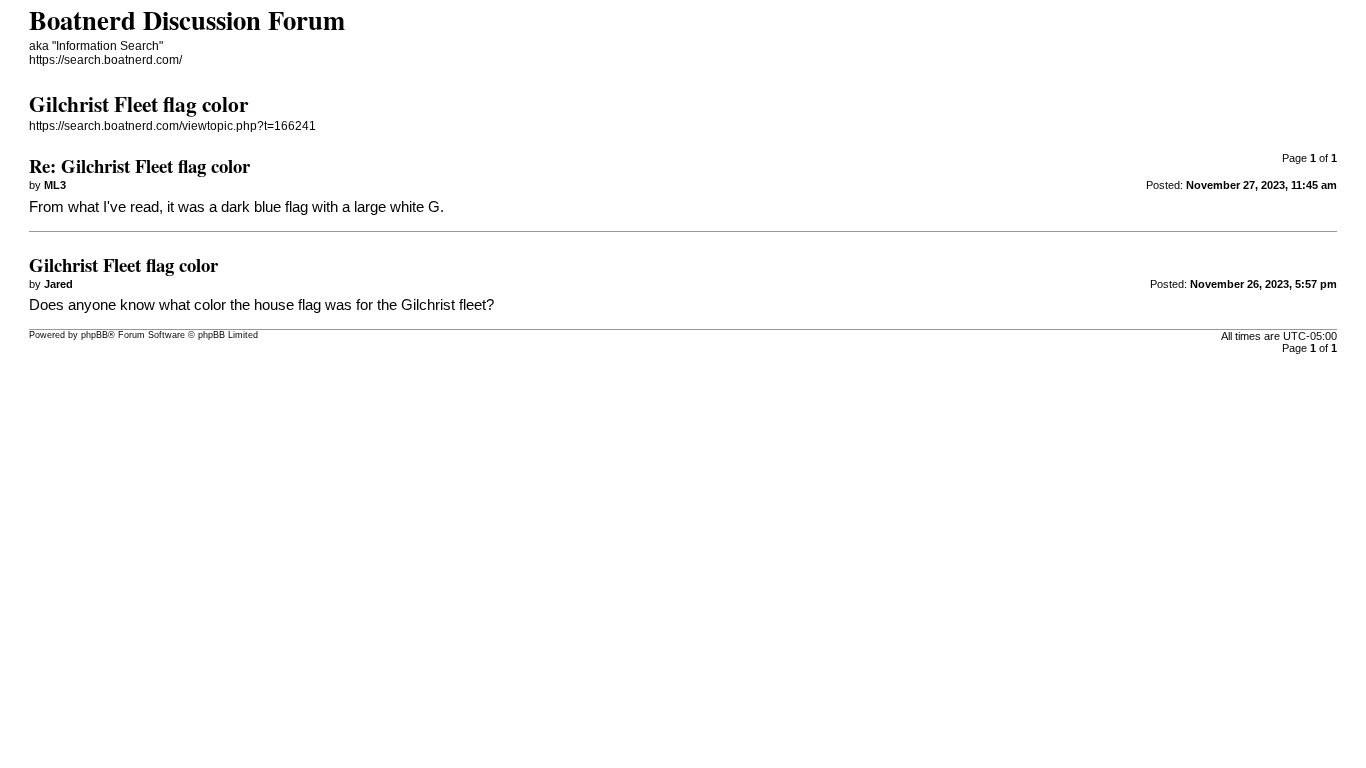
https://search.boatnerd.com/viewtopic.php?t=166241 (172, 126)
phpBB (94, 335)
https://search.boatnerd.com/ (105, 60)
